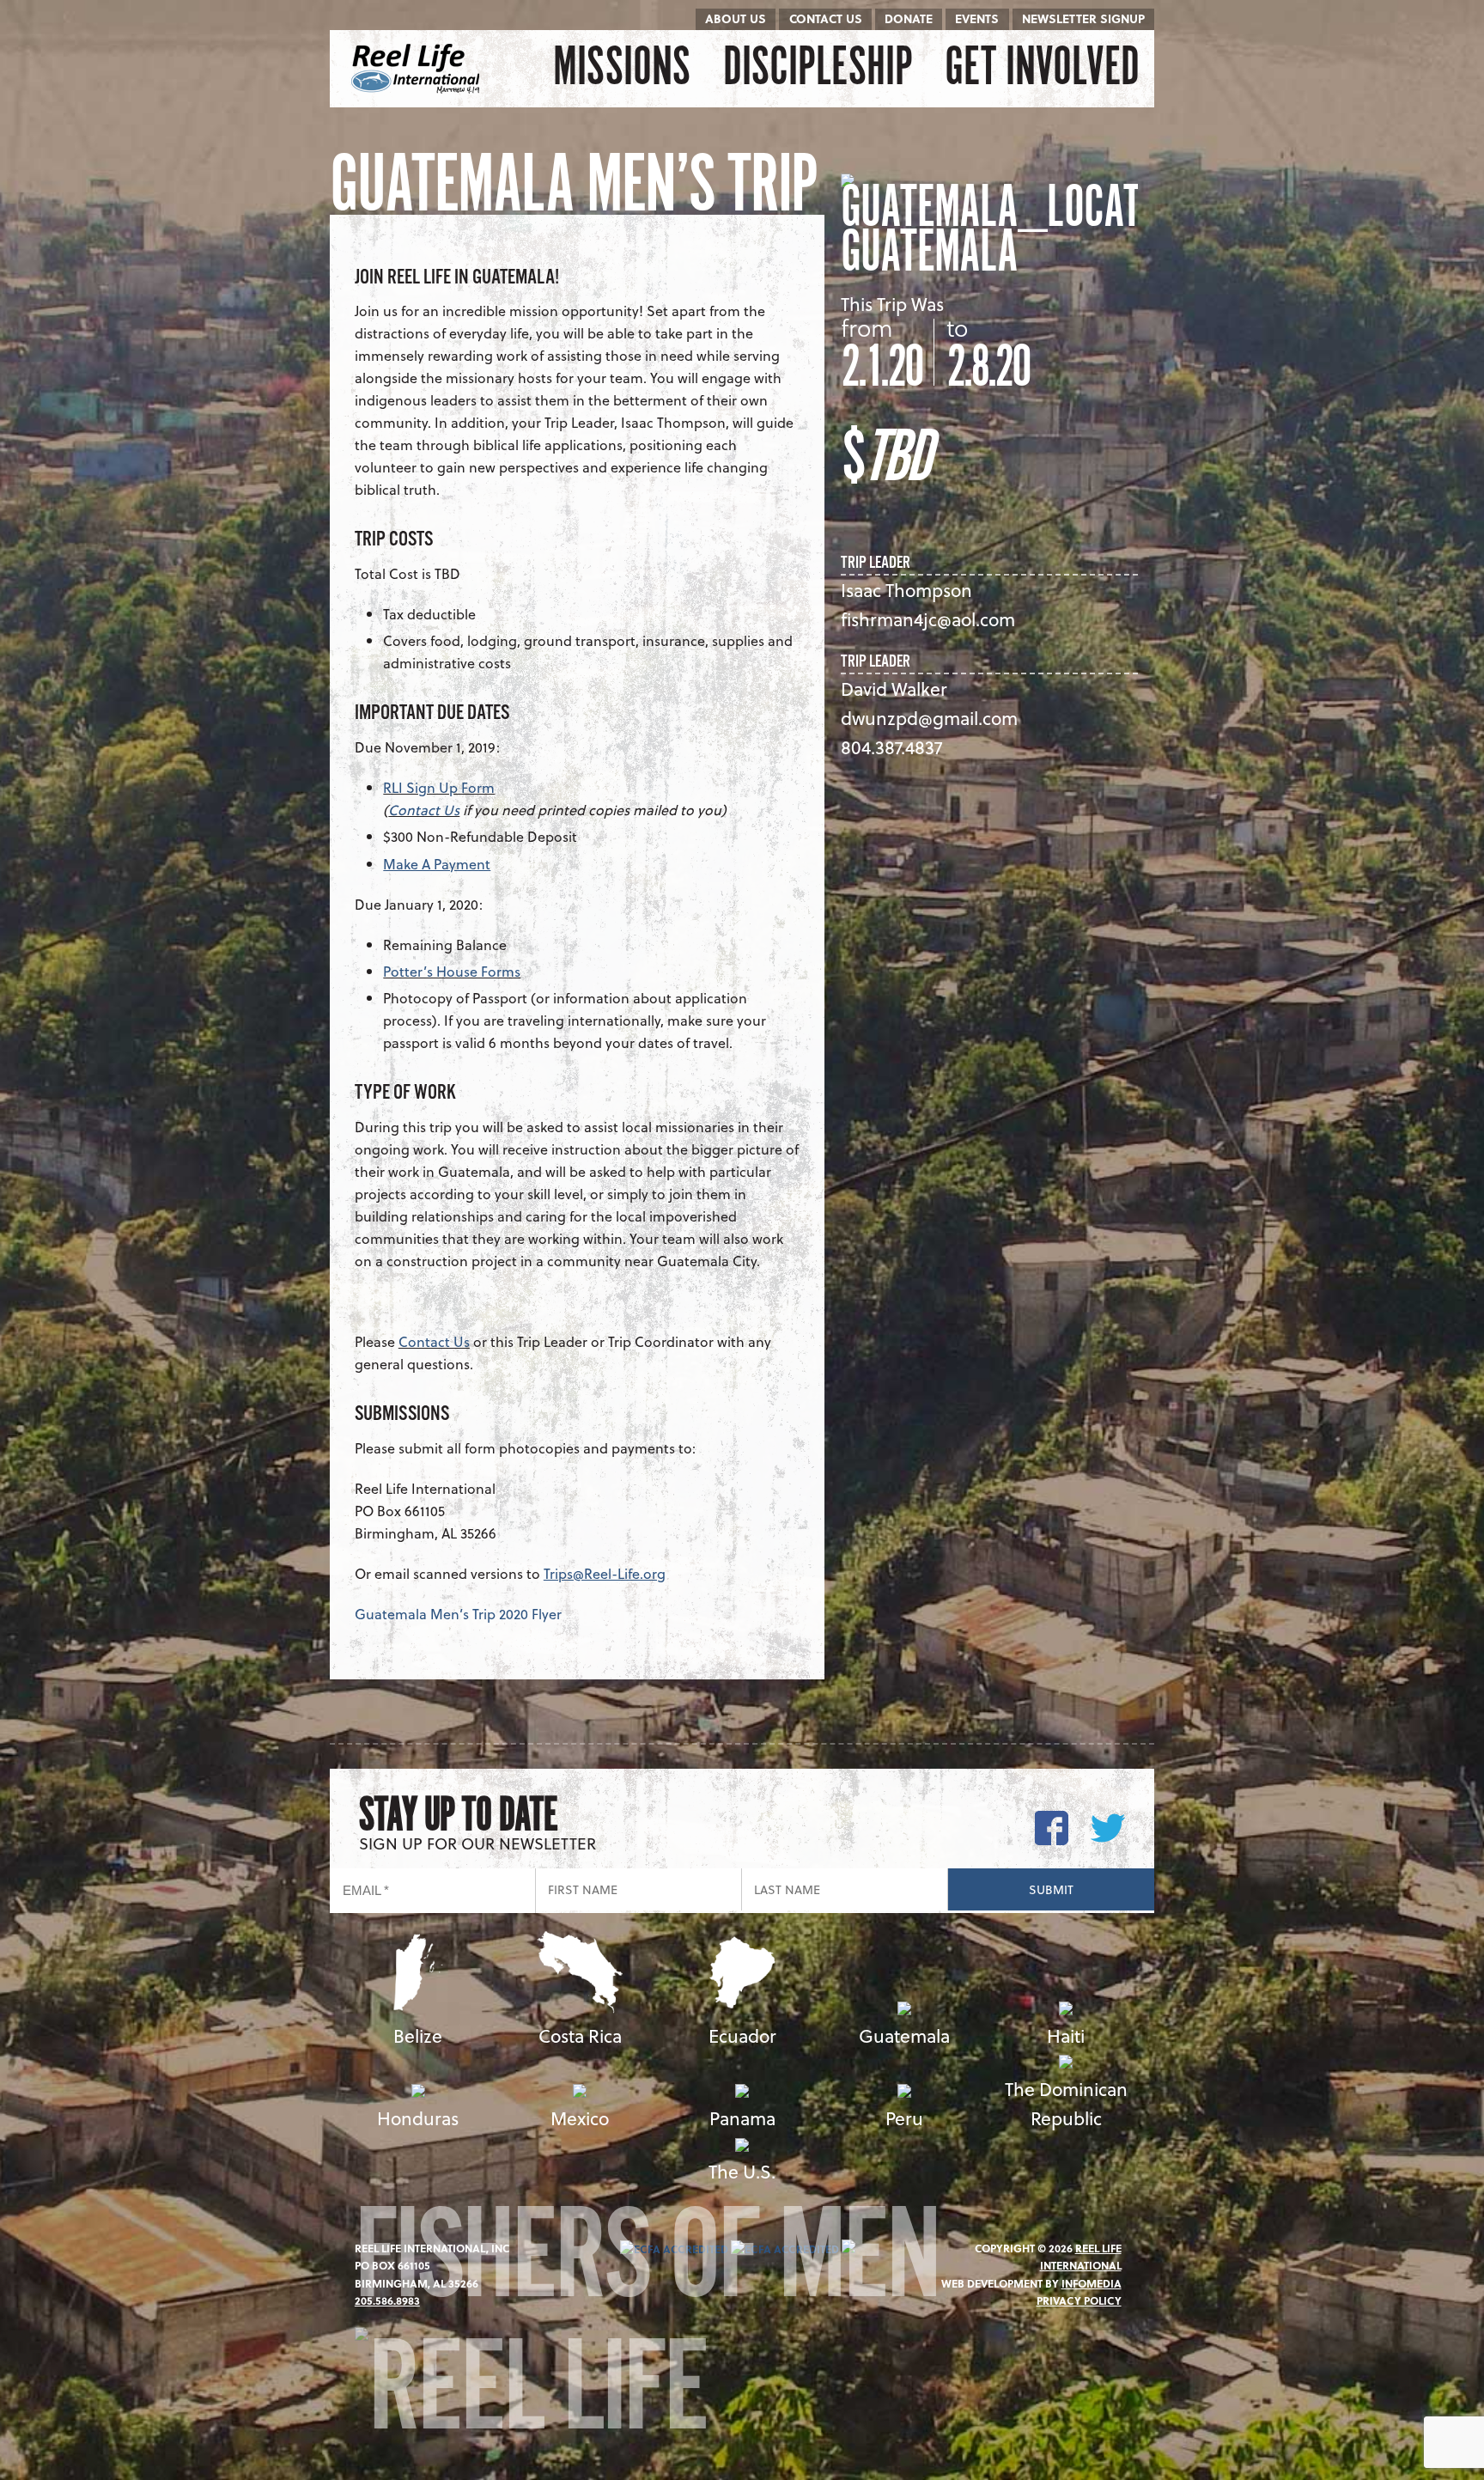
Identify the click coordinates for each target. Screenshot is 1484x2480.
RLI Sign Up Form (439, 787)
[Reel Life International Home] (418, 69)
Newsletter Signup (1083, 18)
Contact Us (826, 18)
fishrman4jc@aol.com (928, 619)
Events (977, 18)
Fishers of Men (647, 2267)
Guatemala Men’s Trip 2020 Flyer (458, 1614)
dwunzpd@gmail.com (929, 718)
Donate (909, 18)
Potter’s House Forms (452, 971)
